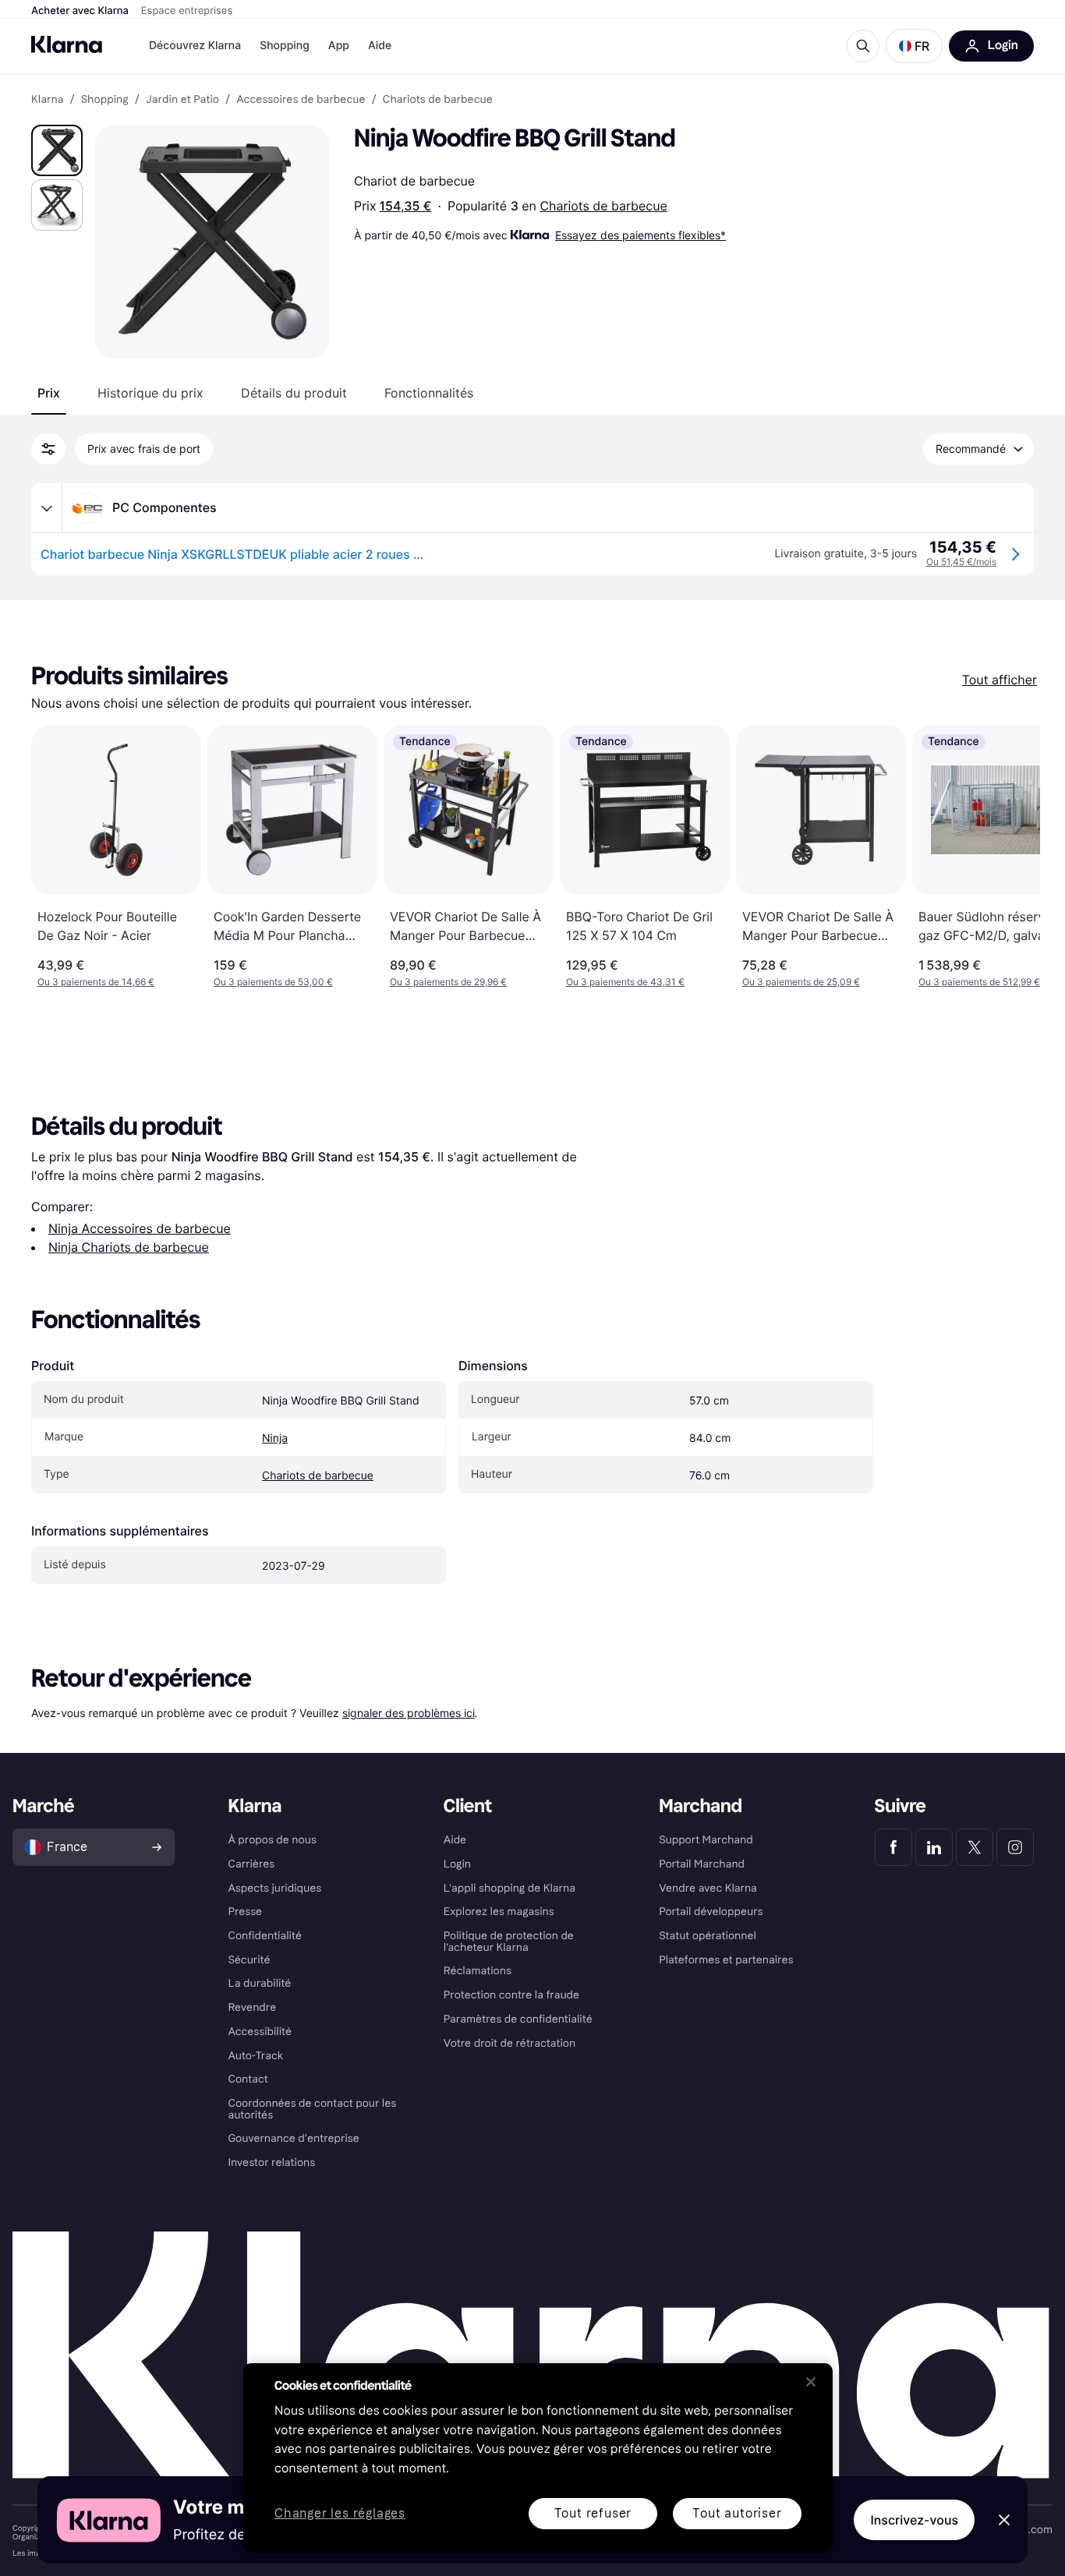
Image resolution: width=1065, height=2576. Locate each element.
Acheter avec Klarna (80, 11)
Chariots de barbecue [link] (438, 100)
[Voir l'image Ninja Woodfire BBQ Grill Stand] (57, 150)
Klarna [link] (47, 100)
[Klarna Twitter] (975, 1847)
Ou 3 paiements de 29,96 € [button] (448, 982)
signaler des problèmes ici (409, 1713)
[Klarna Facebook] (893, 1847)
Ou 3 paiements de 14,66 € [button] (96, 982)
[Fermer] (811, 2382)
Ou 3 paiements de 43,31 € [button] (625, 982)
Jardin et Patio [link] (182, 100)
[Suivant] (1012, 857)
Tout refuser (593, 2513)
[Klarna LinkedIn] (934, 1847)
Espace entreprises (187, 11)
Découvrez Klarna (195, 46)
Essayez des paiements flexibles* (640, 235)
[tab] (49, 393)
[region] (538, 2458)
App (339, 46)
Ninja (275, 1438)
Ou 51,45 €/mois (961, 562)
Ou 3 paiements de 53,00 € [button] (273, 982)
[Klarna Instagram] (1015, 1847)
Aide (380, 46)
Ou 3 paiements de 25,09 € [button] (801, 982)
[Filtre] (48, 449)
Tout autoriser (737, 2513)
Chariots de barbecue (603, 206)
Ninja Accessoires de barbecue (140, 1228)
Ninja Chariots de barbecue (129, 1247)
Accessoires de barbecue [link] (301, 100)
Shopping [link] (105, 100)
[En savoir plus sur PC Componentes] (47, 508)
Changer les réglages (340, 2514)
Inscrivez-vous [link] (914, 2520)
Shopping (285, 46)
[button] (914, 46)
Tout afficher (1000, 680)
